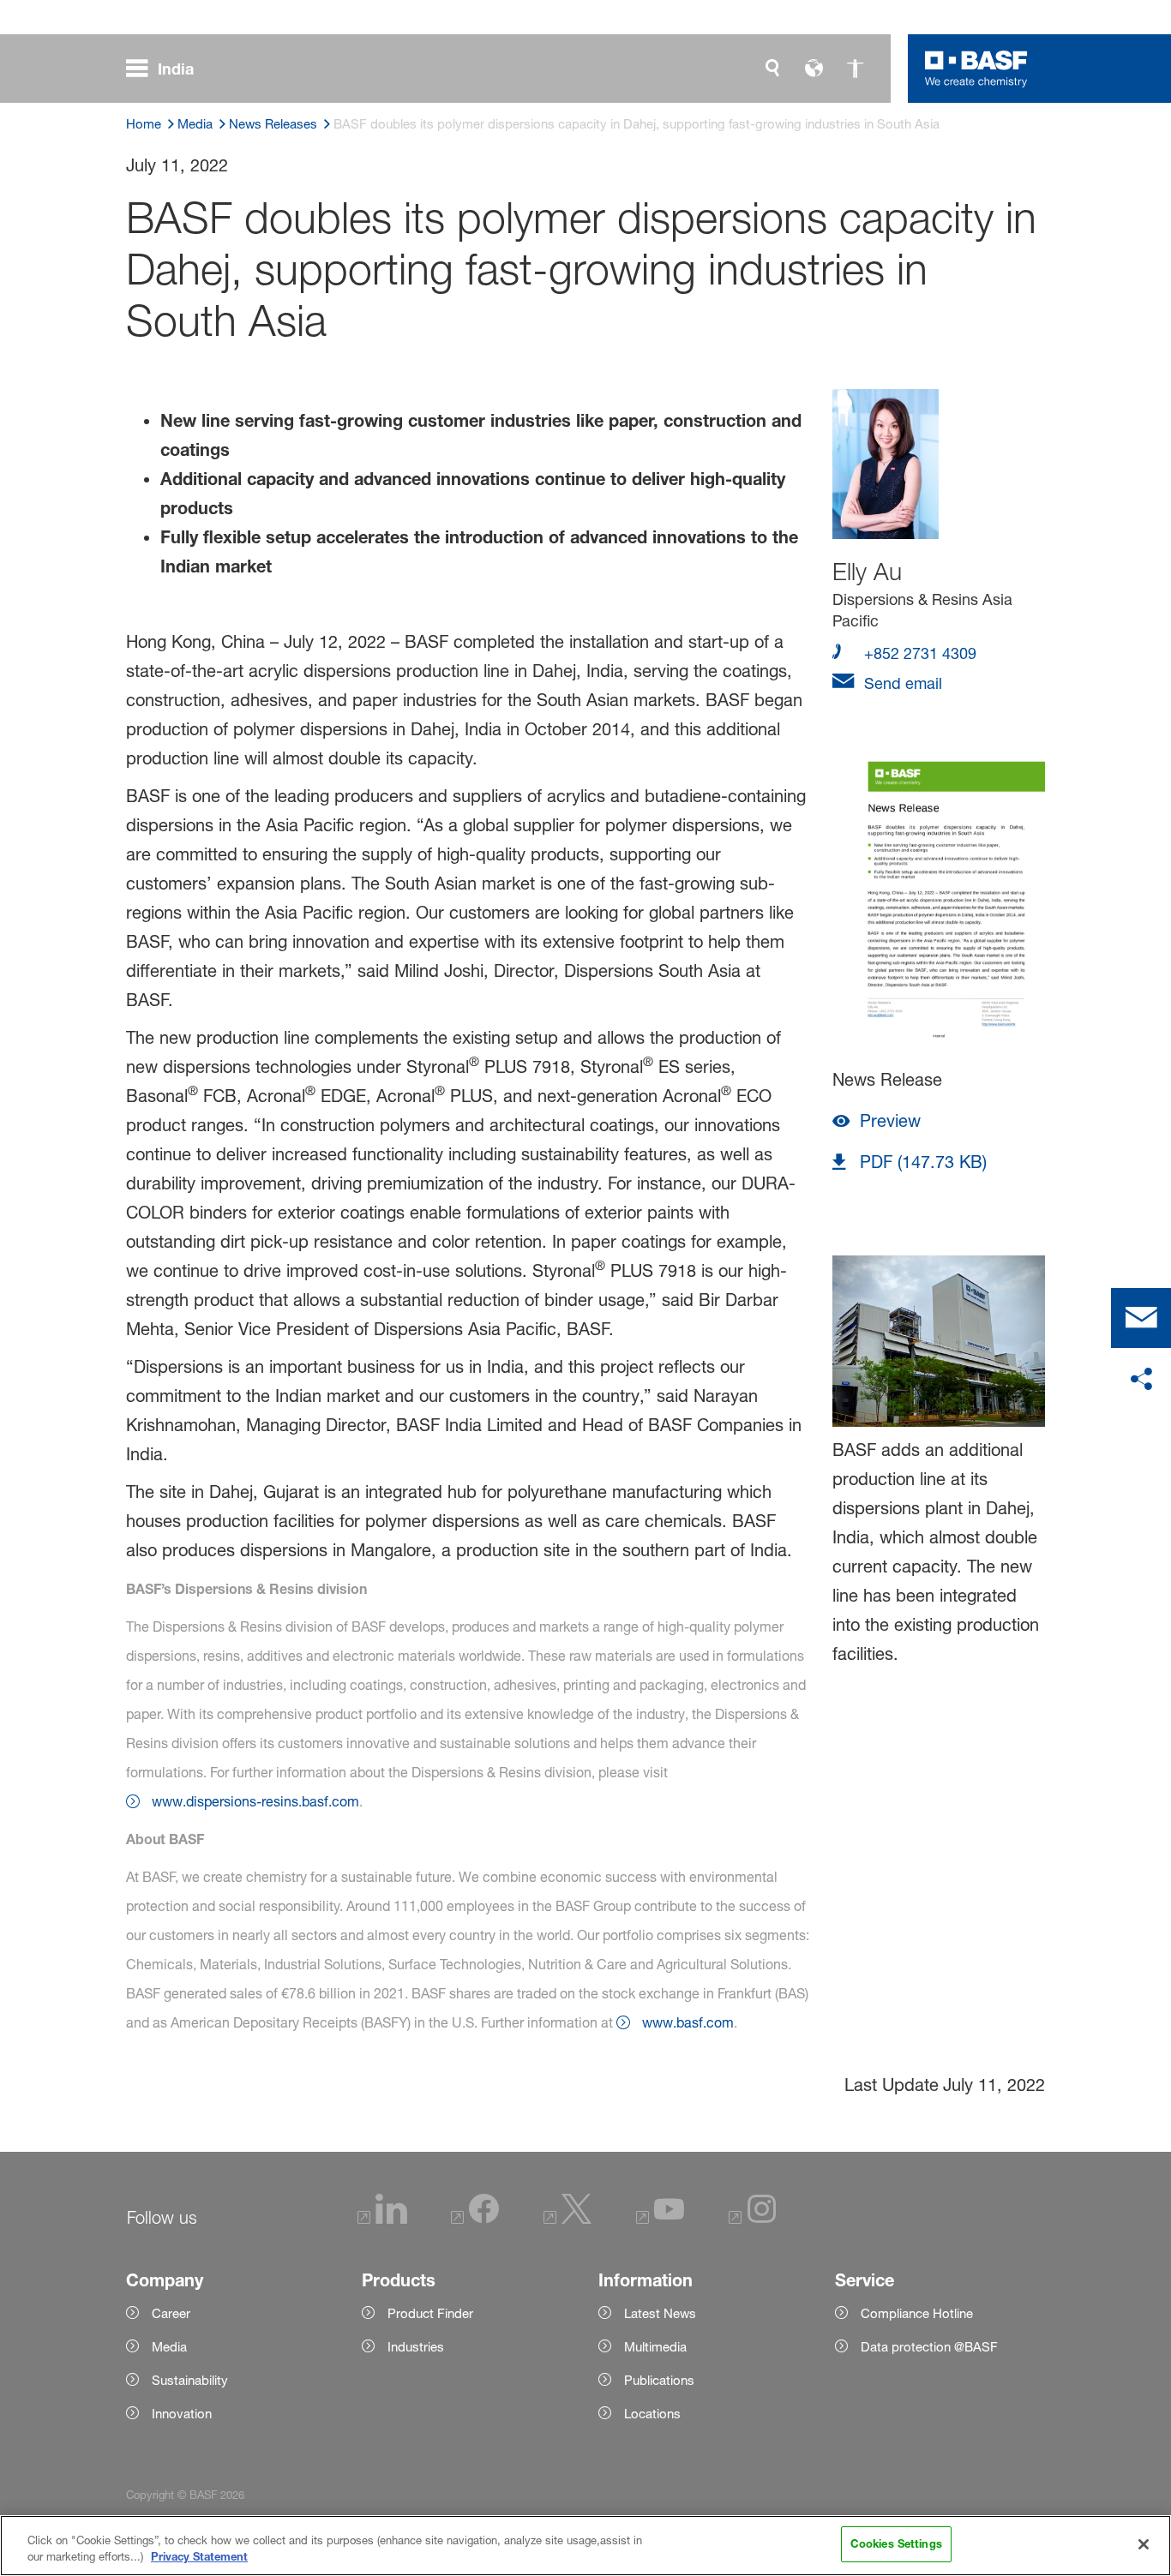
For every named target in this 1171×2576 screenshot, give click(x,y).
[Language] (814, 69)
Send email (901, 683)
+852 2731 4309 (918, 653)
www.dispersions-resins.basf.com (255, 1801)
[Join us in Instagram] (753, 2219)
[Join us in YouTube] (660, 2219)
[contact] (1141, 1318)
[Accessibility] (855, 69)
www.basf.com (688, 2022)
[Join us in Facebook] (475, 2219)
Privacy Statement (199, 2557)
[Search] (772, 69)
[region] (585, 2546)
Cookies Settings (896, 2543)
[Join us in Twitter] (567, 2219)
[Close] (1144, 2544)
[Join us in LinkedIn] (382, 2219)
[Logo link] (976, 69)
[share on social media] (1141, 1380)
